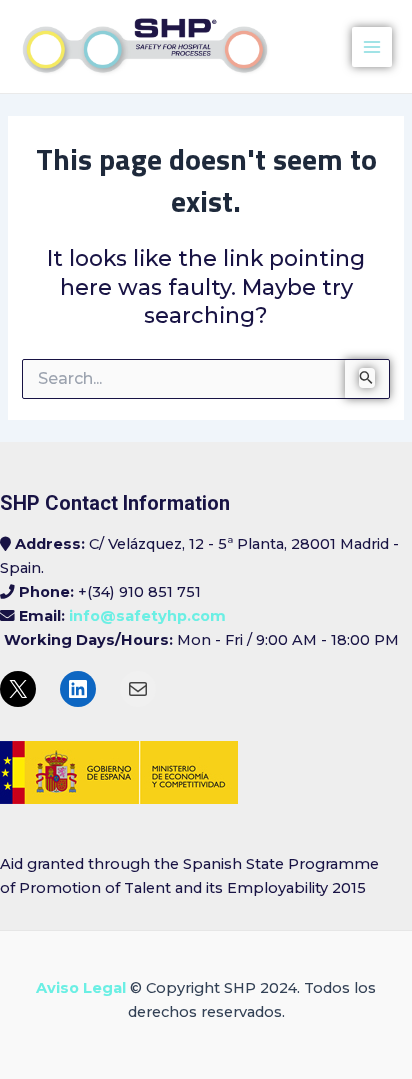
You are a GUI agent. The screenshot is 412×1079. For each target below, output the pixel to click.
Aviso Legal (81, 988)
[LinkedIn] (78, 689)
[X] (18, 689)
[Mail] (138, 689)
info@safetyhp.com (147, 616)
